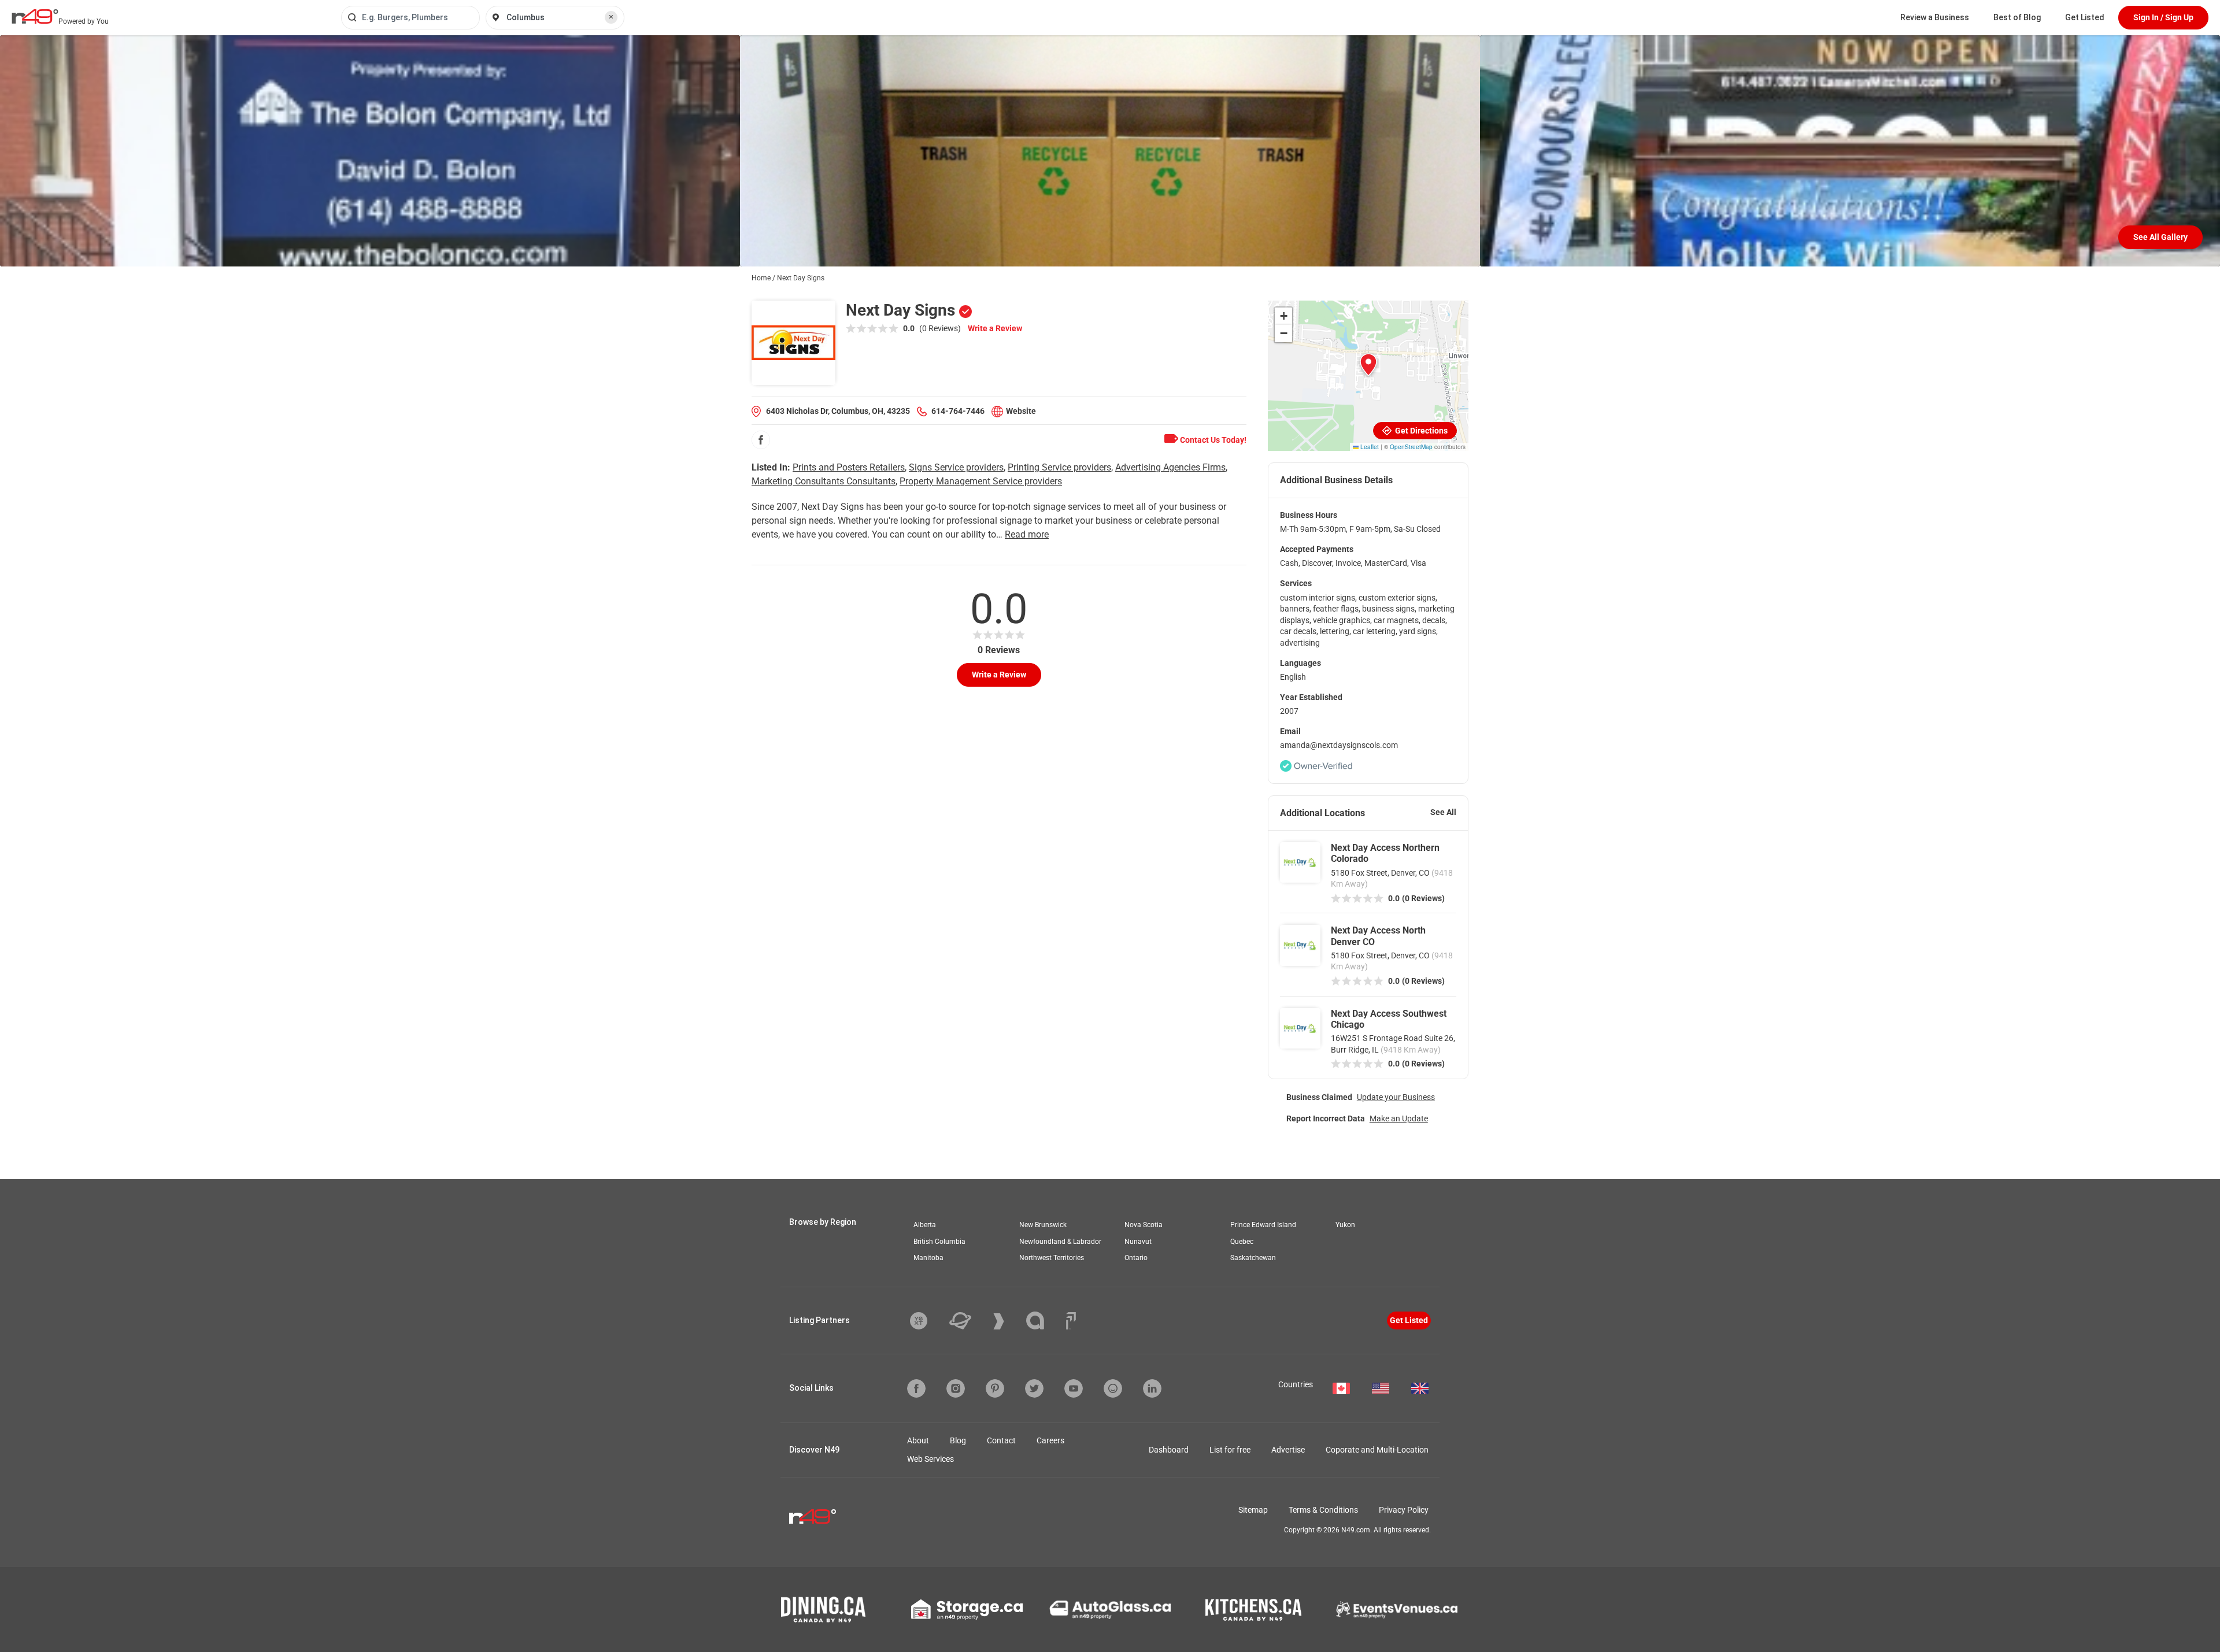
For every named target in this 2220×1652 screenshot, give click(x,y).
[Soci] (1071, 1321)
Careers (1050, 1440)
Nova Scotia (1144, 1225)
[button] (1368, 365)
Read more (1027, 534)
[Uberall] (969, 1321)
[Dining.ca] (823, 1610)
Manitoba (928, 1258)
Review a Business (1935, 17)
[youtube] (1074, 1388)
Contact (1001, 1440)
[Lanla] (1044, 1321)
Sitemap (1253, 1510)
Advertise (1288, 1450)
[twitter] (1034, 1388)
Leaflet (1369, 447)
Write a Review (995, 328)
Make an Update (1399, 1118)
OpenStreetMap (1411, 447)
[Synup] (1007, 1321)
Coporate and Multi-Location (1377, 1450)
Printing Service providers (1059, 467)
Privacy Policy (1404, 1510)
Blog (958, 1440)
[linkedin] (1152, 1388)
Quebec (1242, 1242)
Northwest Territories (1052, 1258)
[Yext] (927, 1321)
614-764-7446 (958, 411)
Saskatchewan (1253, 1258)
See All (1443, 812)
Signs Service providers (956, 467)
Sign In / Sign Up (2163, 17)
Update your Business (1396, 1097)
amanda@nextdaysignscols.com (1339, 745)
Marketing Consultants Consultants (824, 481)
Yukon (1345, 1225)
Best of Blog (2017, 17)
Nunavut (1138, 1242)
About (918, 1440)
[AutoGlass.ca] (1110, 1610)
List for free (1230, 1450)
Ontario (1136, 1258)
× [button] (611, 17)
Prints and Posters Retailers (849, 467)
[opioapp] (1113, 1388)
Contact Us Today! (1212, 440)
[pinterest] (995, 1388)
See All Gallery (2160, 237)
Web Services (930, 1459)
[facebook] (761, 440)
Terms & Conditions (1323, 1510)
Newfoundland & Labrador (1060, 1242)
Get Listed (2085, 17)
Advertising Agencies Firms (1170, 467)
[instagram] (956, 1388)
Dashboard (1169, 1450)
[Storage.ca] (967, 1610)
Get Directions (1420, 431)
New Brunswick (1043, 1225)
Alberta (925, 1225)
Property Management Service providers (981, 481)
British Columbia (939, 1242)
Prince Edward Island (1263, 1225)
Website (1021, 411)
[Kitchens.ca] (1253, 1610)
